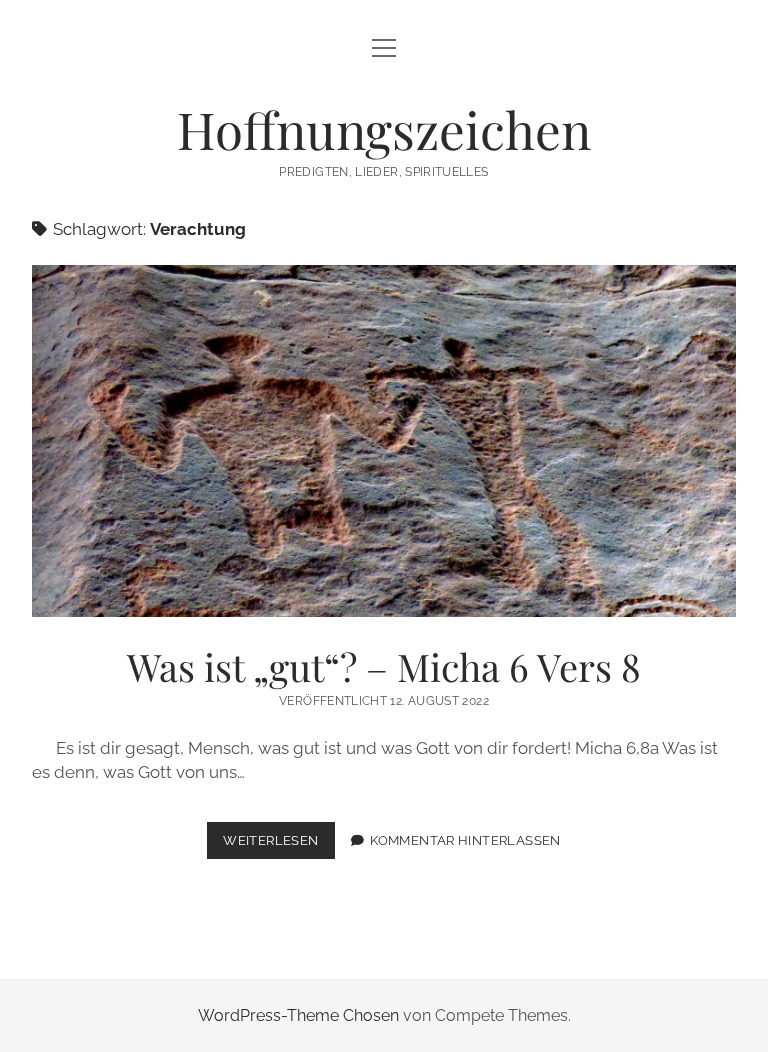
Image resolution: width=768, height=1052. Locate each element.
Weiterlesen (278, 845)
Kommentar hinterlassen (465, 840)
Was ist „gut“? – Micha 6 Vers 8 (384, 441)
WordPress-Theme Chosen (298, 1015)
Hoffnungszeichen (384, 129)
